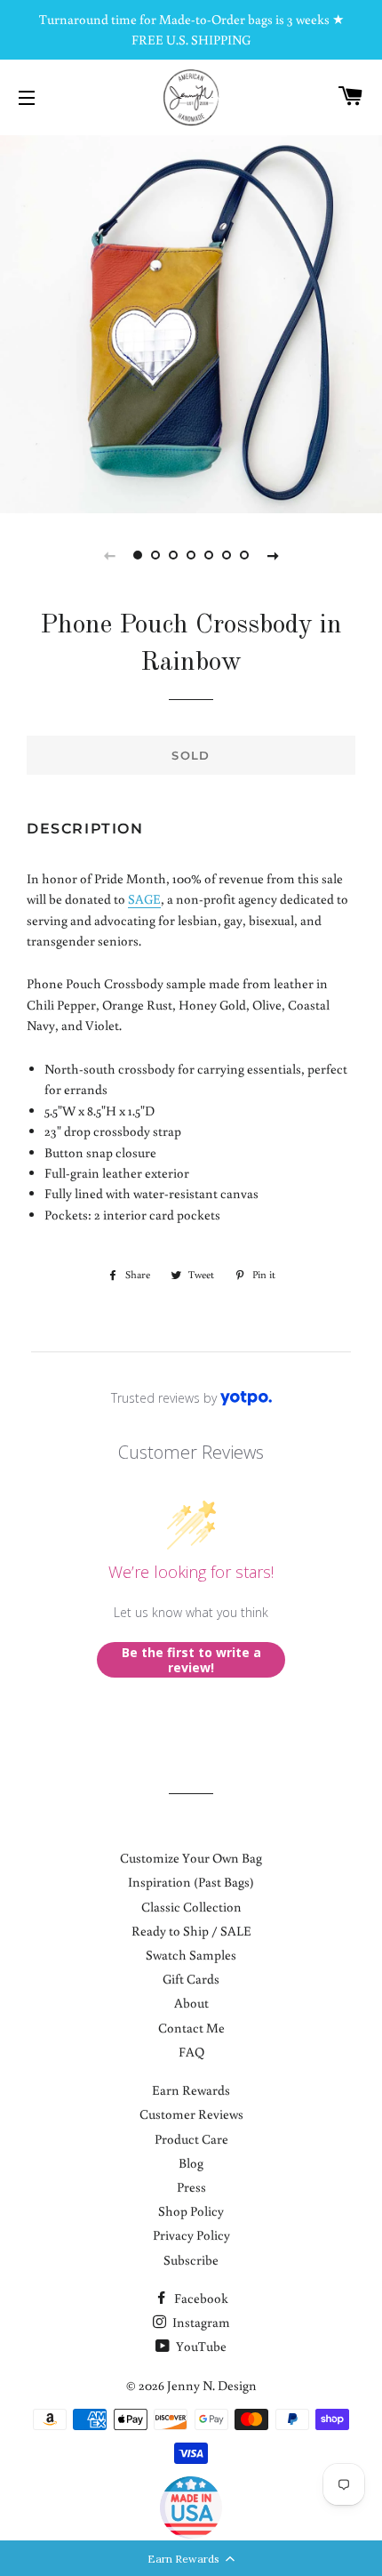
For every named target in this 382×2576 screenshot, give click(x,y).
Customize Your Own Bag (191, 1858)
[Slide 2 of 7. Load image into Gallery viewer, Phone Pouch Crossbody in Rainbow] (155, 555)
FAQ (191, 2052)
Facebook (200, 2298)
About (191, 2003)
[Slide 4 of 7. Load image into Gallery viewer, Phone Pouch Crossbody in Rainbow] (191, 555)
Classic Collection (191, 1907)
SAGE (144, 899)
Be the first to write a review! (191, 1660)
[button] (191, 2558)
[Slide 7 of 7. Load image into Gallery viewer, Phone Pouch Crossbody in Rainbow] (244, 555)
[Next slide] (273, 555)
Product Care (191, 2139)
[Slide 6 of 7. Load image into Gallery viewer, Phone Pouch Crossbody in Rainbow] (227, 555)
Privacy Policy (191, 2235)
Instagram (200, 2322)
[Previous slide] (109, 555)
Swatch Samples (191, 1955)
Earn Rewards (191, 2090)
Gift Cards (191, 1979)
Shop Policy (191, 2211)
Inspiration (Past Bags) (191, 1882)
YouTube (200, 2346)
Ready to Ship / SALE (191, 1931)
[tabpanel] (191, 322)
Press (191, 2187)
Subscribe (191, 2260)
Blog (191, 2163)
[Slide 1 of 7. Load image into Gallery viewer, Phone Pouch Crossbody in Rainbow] (138, 555)
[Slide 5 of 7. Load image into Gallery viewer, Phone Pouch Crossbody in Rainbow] (209, 555)
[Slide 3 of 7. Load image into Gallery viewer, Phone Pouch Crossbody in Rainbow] (173, 555)
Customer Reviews (191, 2114)
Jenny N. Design (212, 2385)
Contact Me (191, 2028)
